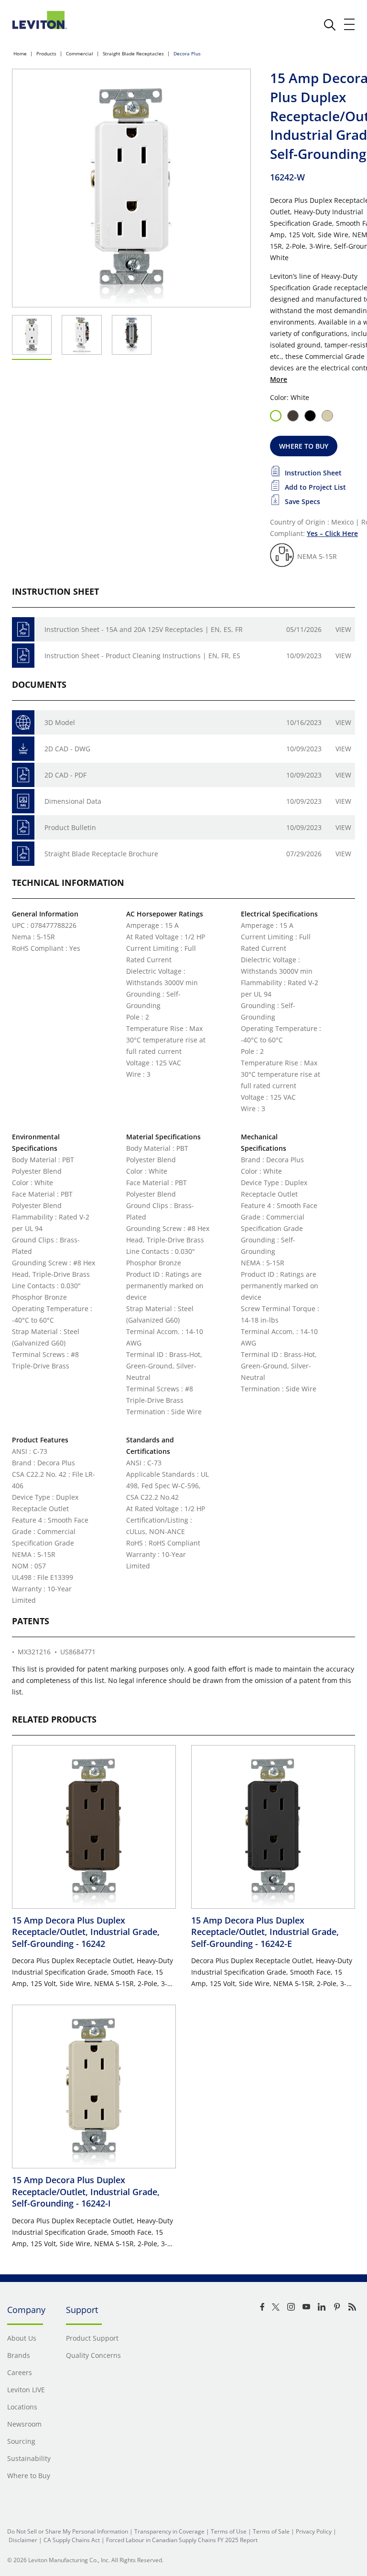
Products (46, 53)
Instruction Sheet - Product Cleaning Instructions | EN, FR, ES (142, 656)
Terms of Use (229, 2531)
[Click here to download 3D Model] (23, 722)
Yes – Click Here (332, 533)
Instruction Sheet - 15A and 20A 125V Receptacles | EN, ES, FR (144, 629)
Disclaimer (23, 2540)
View (343, 629)
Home (20, 53)
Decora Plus (187, 53)
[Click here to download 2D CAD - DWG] (23, 749)
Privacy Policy (314, 2531)
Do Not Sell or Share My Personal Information (68, 2531)
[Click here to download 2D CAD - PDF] (23, 775)
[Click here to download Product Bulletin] (23, 827)
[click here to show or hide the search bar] (330, 25)
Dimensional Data (73, 801)
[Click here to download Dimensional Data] (23, 801)
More (279, 379)
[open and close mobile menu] (350, 24)
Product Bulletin (70, 827)
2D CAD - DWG (67, 749)
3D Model (60, 722)
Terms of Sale (271, 2531)
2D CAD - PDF (65, 775)
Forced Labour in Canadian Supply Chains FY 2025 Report (182, 2540)
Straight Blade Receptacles (133, 53)
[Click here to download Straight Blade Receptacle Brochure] (23, 854)
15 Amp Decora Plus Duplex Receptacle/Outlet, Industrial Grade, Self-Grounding (86, 1932)
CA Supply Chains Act (72, 2540)
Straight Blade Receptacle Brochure (101, 854)
